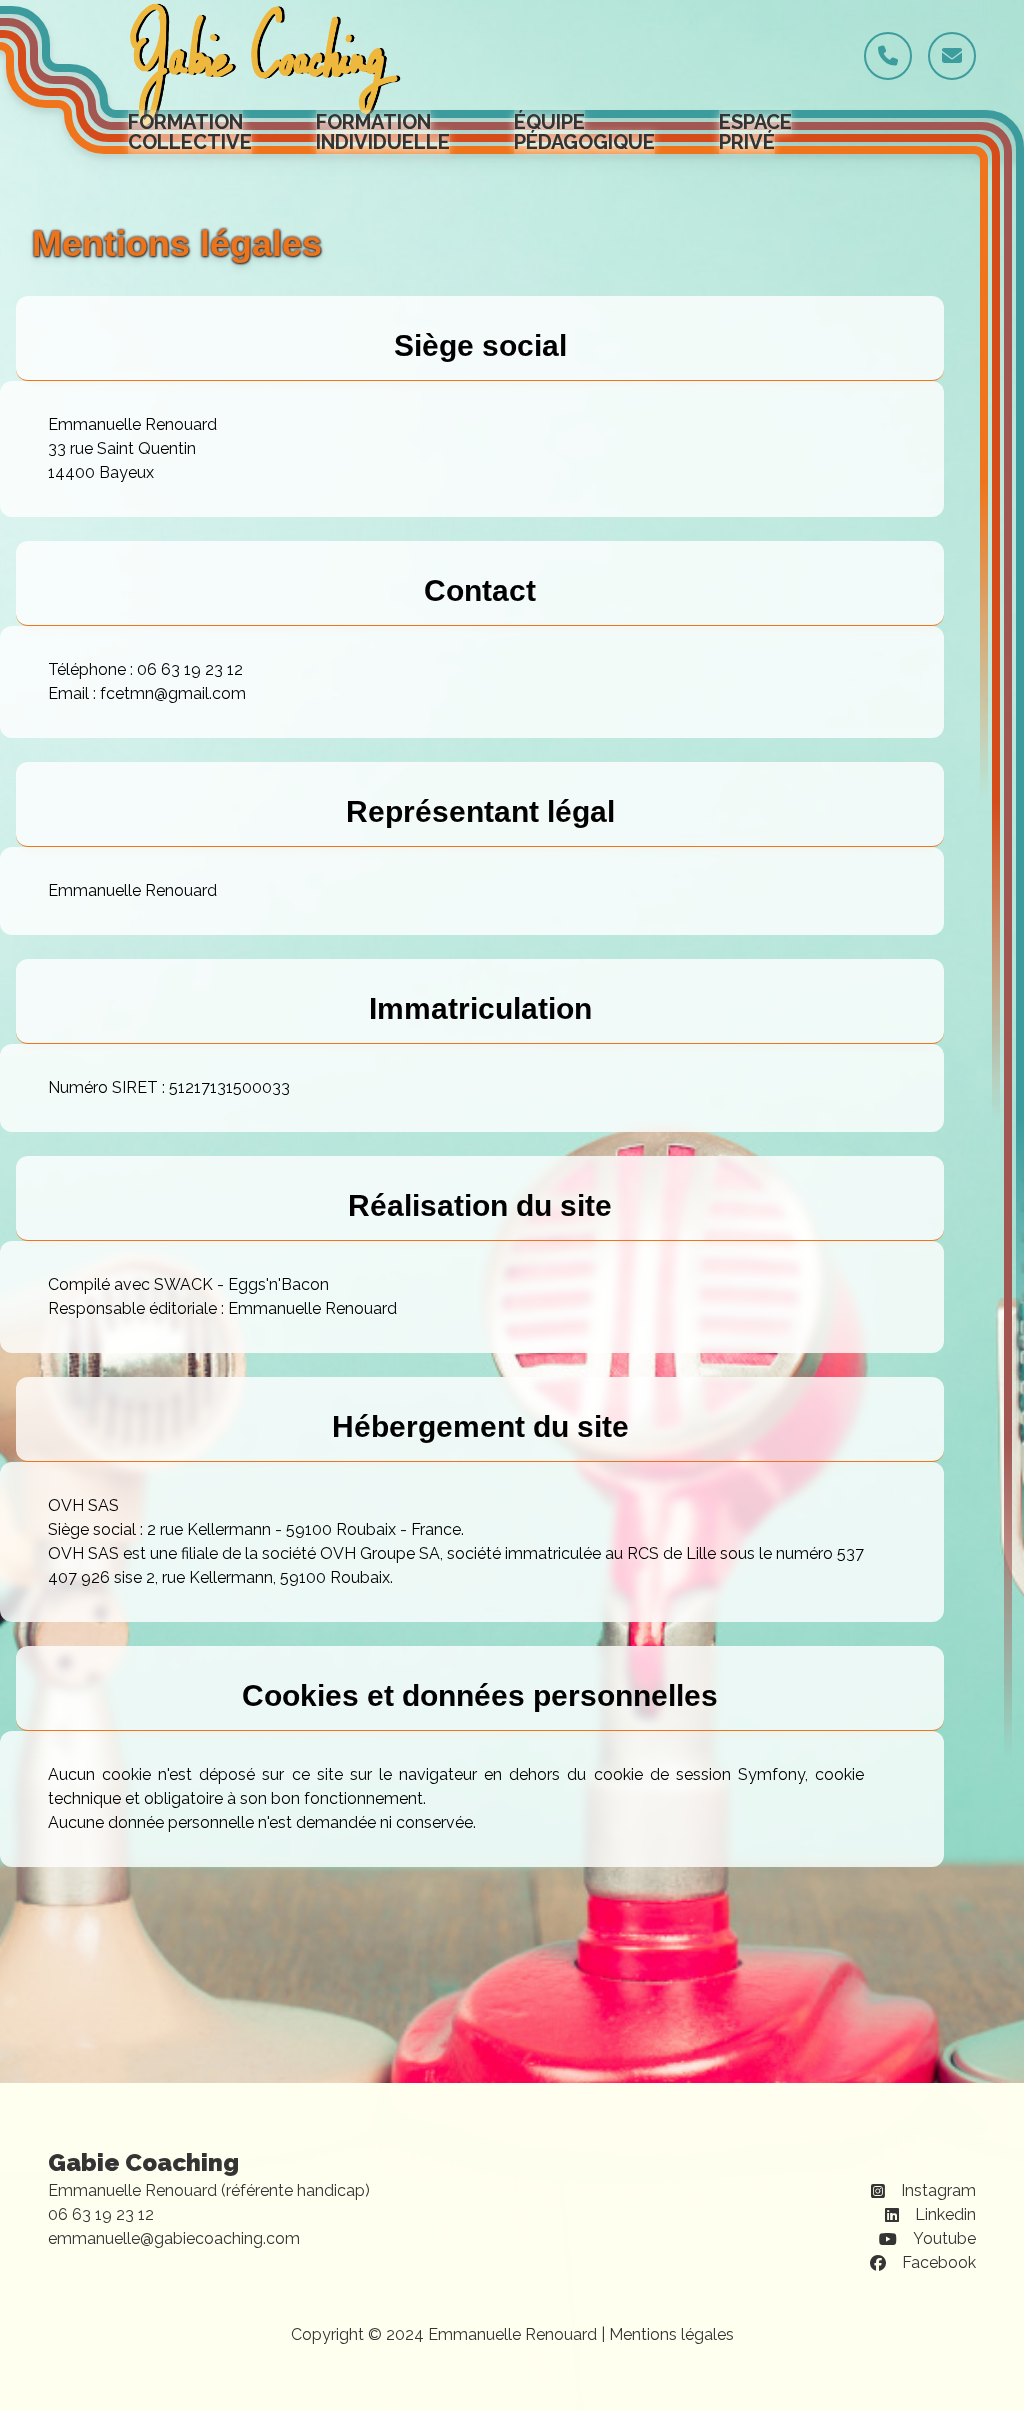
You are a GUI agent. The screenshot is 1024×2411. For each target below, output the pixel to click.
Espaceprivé (755, 132)
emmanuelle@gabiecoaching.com (174, 2238)
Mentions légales (671, 2334)
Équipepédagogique (584, 132)
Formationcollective (190, 132)
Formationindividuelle (383, 132)
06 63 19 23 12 (101, 2214)
